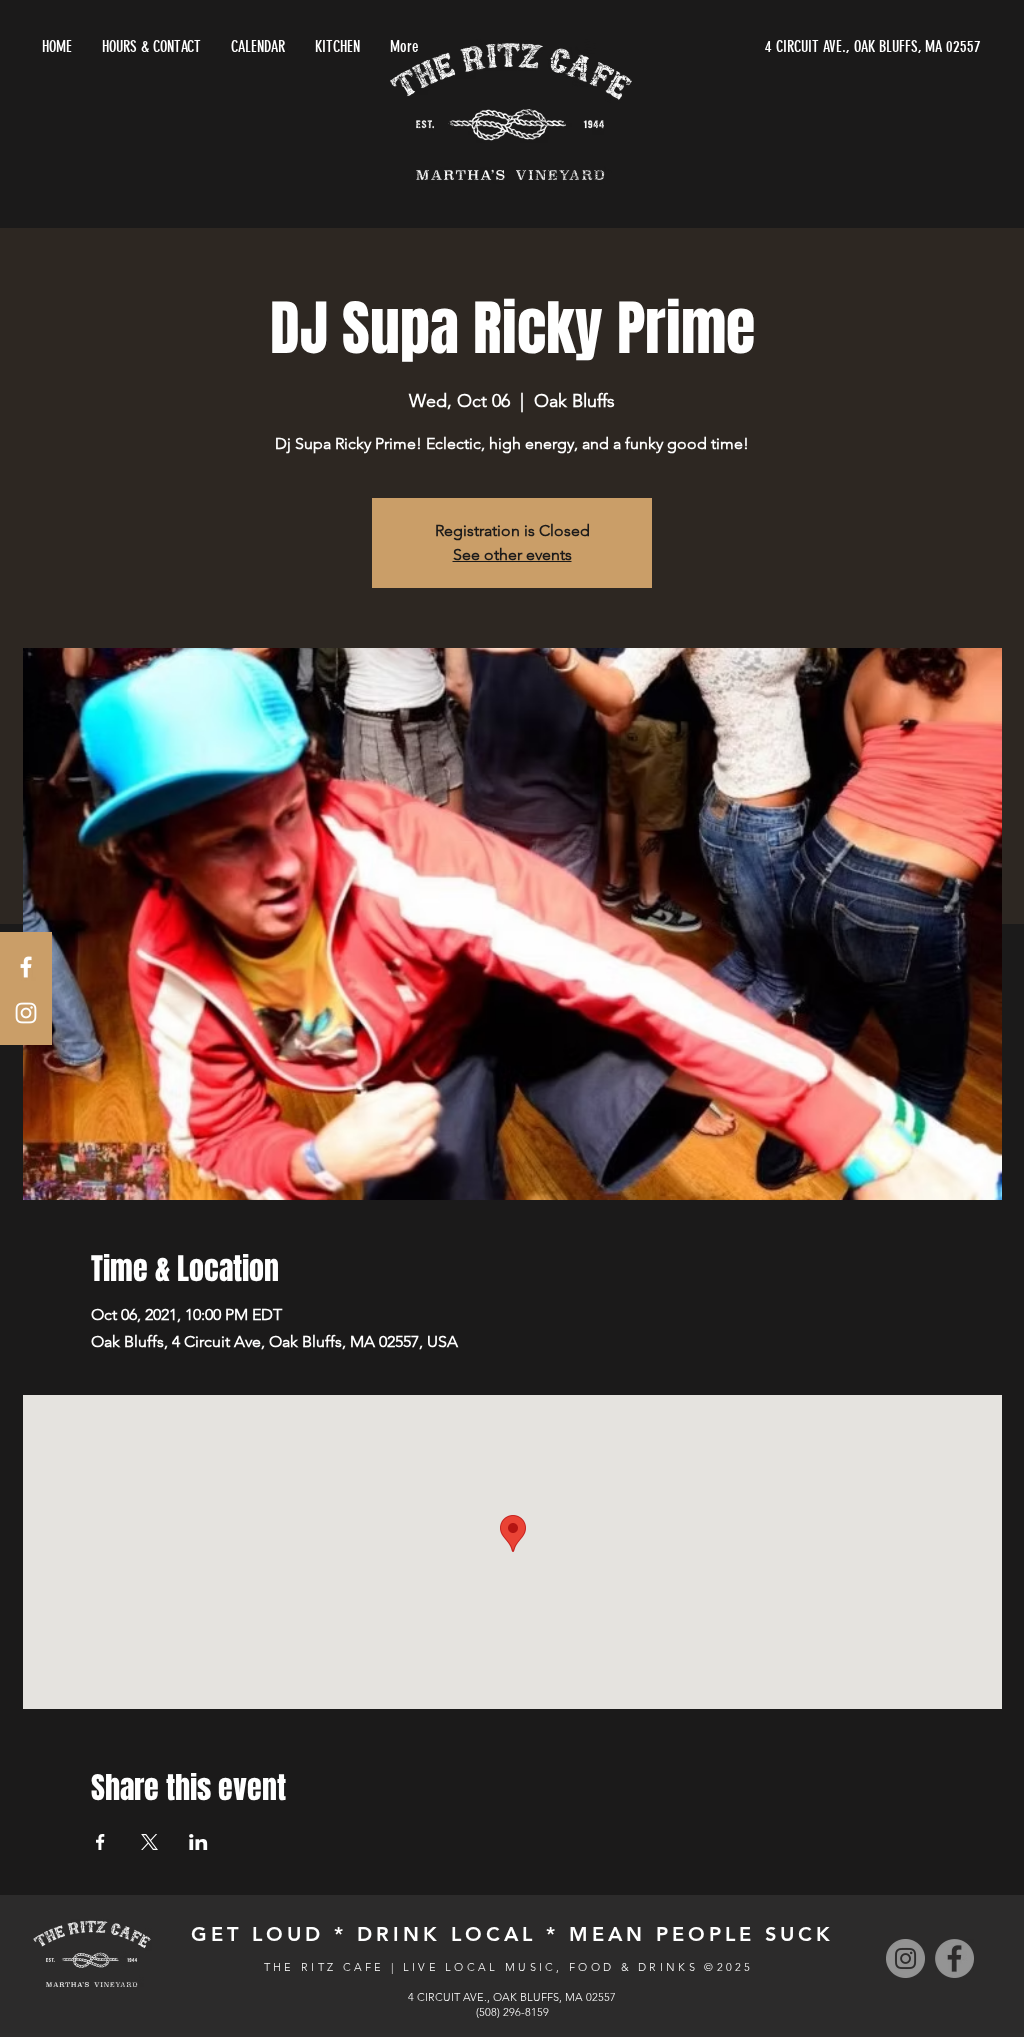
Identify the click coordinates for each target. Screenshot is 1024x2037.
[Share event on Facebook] (100, 1842)
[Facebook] (954, 1958)
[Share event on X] (149, 1842)
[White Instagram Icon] (26, 1013)
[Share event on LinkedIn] (198, 1842)
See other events (512, 554)
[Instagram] (905, 1958)
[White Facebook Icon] (26, 967)
